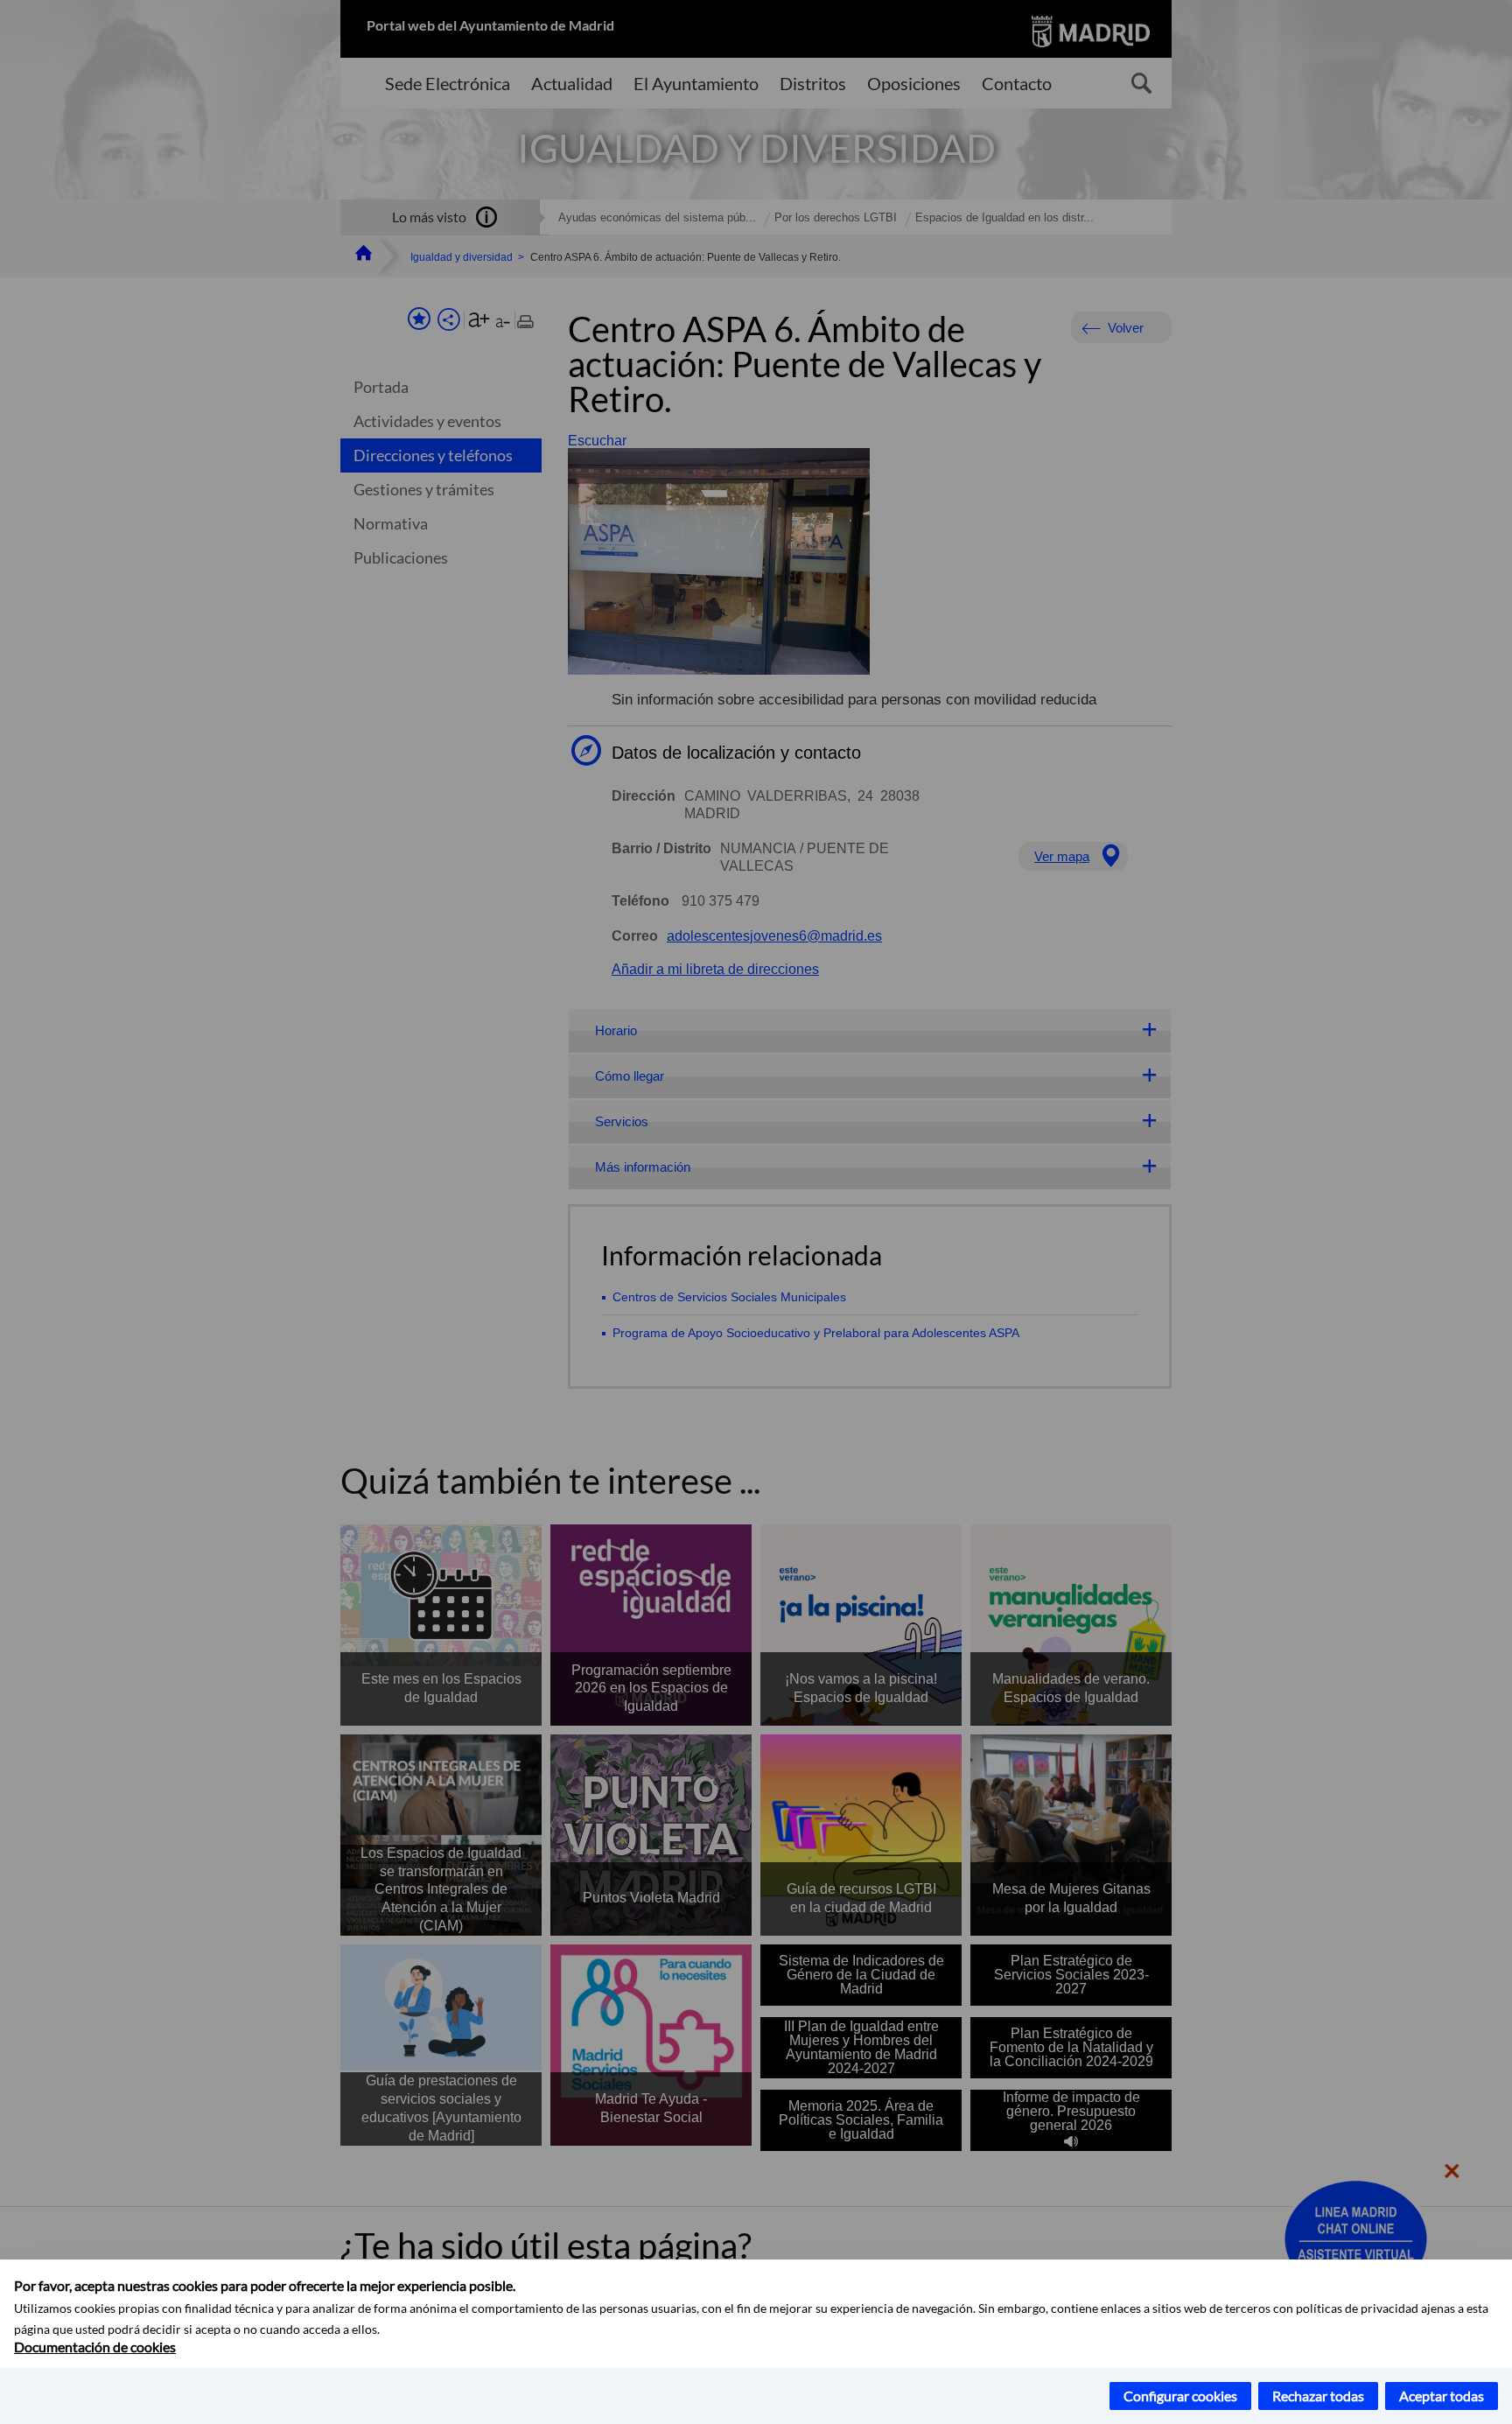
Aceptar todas (1442, 2396)
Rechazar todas (1318, 2396)
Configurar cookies (1180, 2396)
